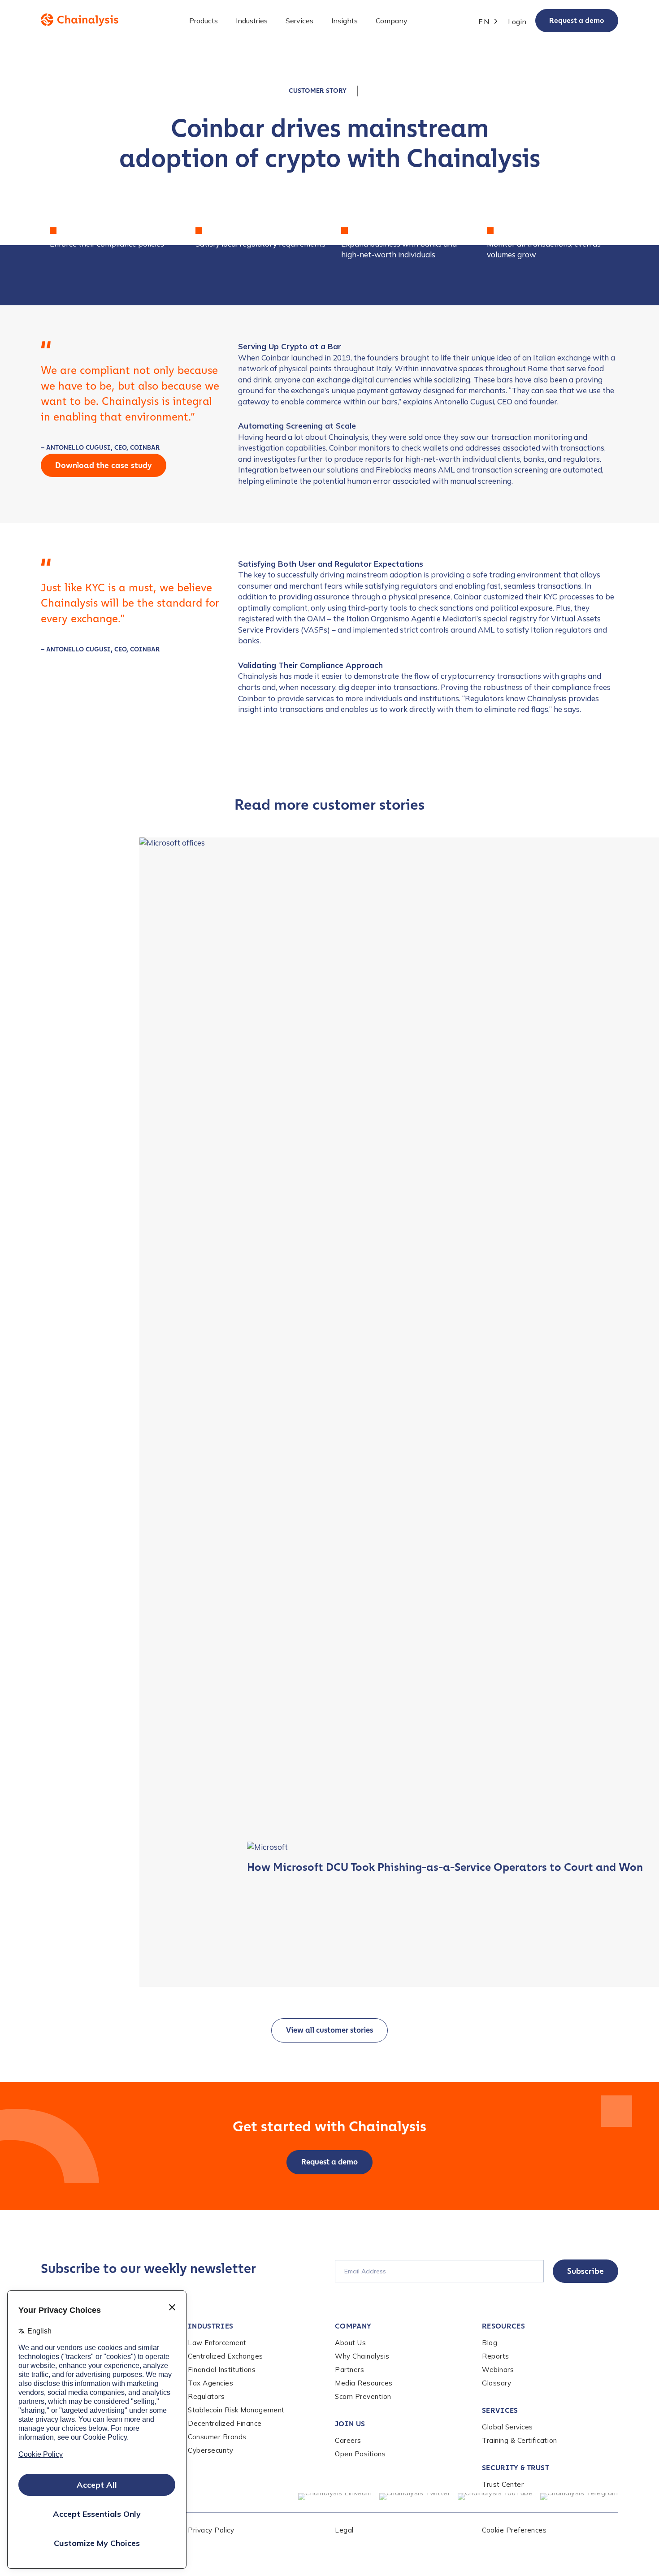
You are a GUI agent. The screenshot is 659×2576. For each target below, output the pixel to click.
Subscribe (585, 2271)
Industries (210, 2326)
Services (500, 2410)
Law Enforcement (217, 2343)
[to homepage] (80, 20)
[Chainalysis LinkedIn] (335, 2497)
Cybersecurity (211, 2450)
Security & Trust (516, 2468)
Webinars (498, 2370)
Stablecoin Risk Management (236, 2410)
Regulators (206, 2396)
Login (517, 22)
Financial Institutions (222, 2370)
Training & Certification (520, 2440)
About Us (350, 2343)
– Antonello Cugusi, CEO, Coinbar (100, 448)
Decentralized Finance (225, 2423)
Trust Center (503, 2484)
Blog (490, 2343)
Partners (349, 2370)
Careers (348, 2440)
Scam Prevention (363, 2396)
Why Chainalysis (362, 2356)
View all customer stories (329, 2030)
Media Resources (364, 2383)
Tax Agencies (210, 2383)
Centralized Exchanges (225, 2356)
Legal (344, 2530)
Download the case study (104, 465)
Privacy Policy (211, 2530)
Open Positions (360, 2454)
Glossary (496, 2383)
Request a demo (577, 20)
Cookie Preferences (514, 2530)
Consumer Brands (217, 2437)
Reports (496, 2356)
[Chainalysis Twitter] (415, 2497)
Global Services (507, 2427)
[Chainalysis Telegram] (579, 2497)
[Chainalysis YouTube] (495, 2497)
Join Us (350, 2424)
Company (353, 2326)
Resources (503, 2326)
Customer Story (318, 91)
